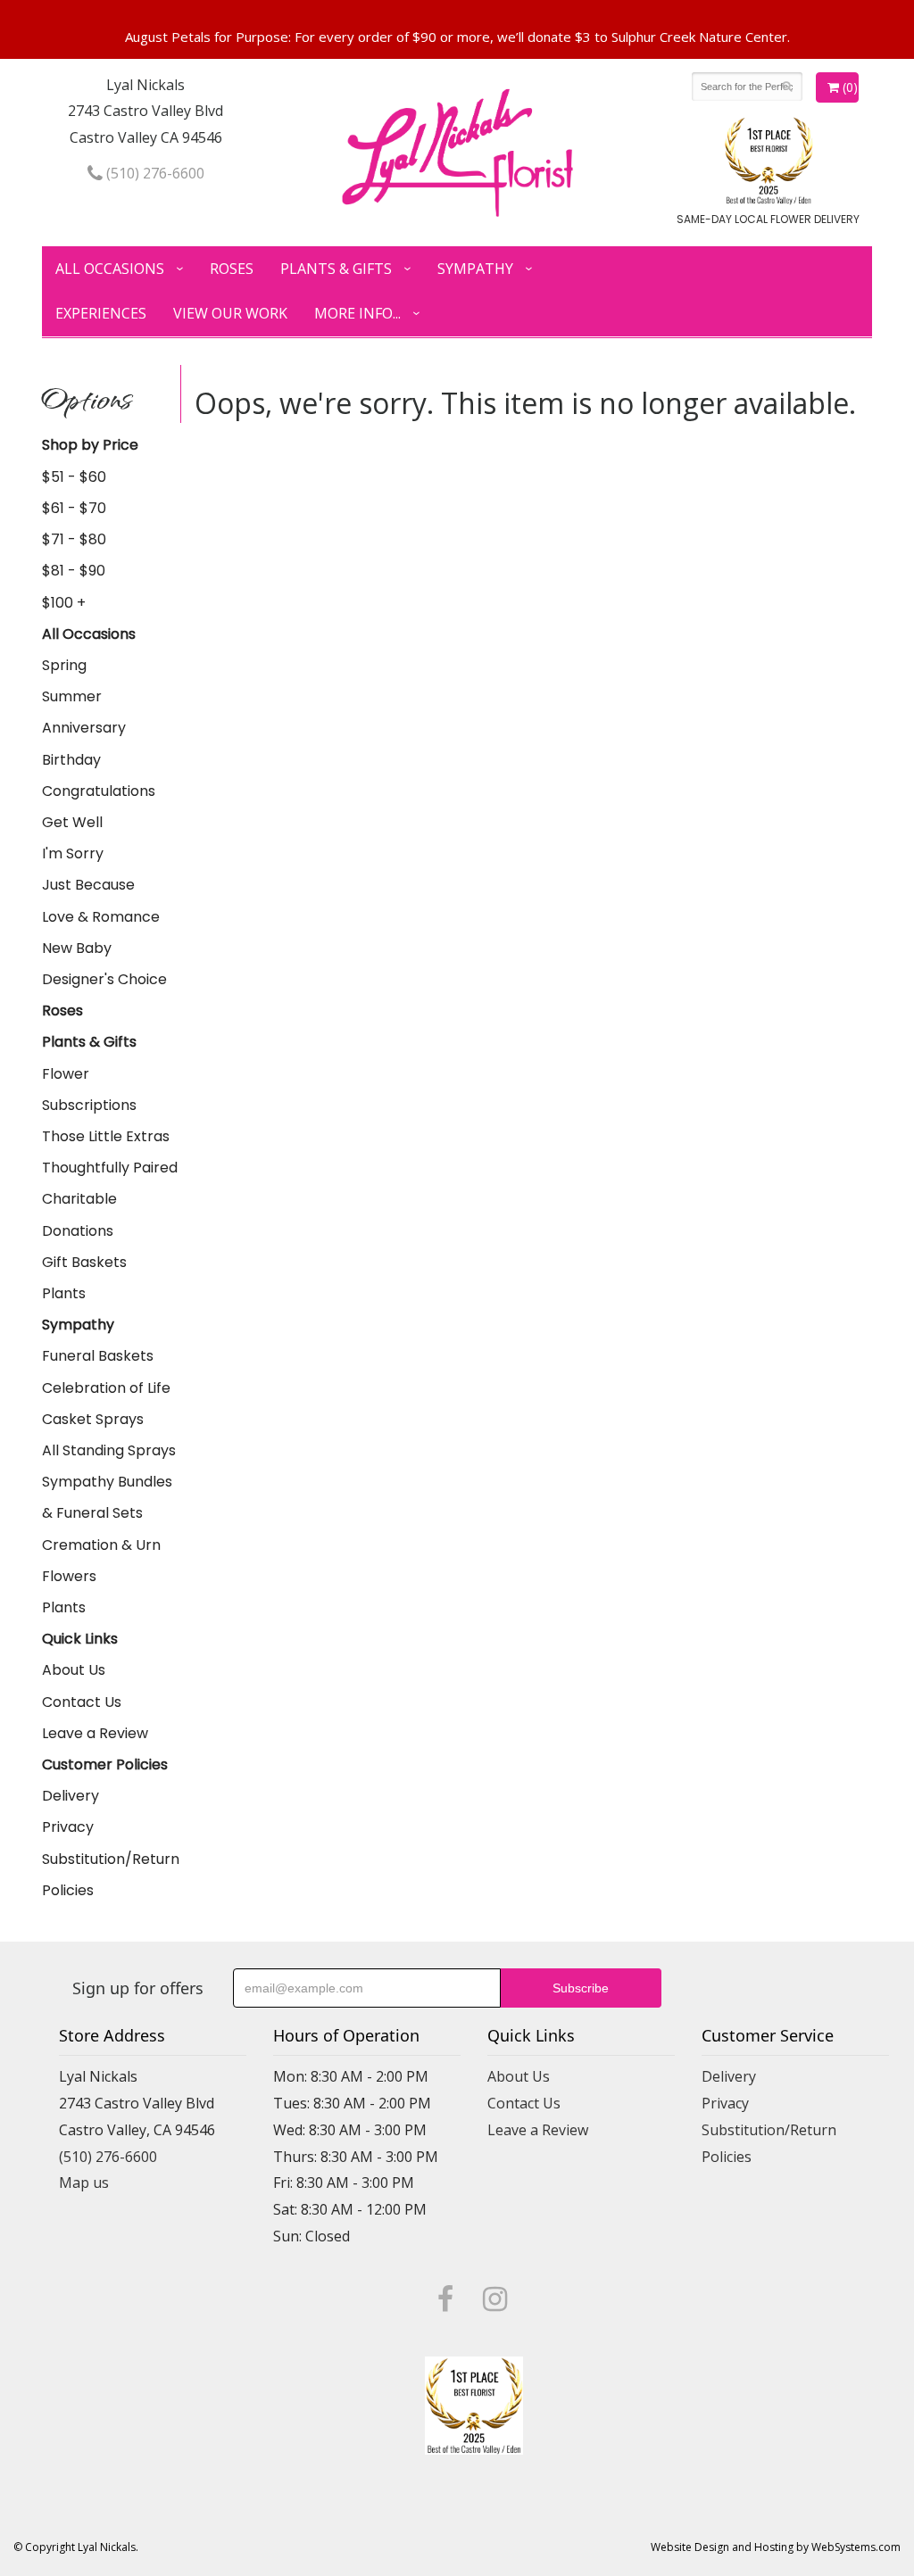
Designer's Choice (104, 979)
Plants (64, 1293)
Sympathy (475, 269)
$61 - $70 (74, 508)
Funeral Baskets (98, 1356)
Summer (72, 696)
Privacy (68, 1827)
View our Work (230, 313)
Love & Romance (101, 917)
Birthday (71, 760)
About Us (74, 1670)
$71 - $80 (74, 539)
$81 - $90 (74, 571)
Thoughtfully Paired (110, 1168)
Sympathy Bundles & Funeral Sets (107, 1497)
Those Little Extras (106, 1136)
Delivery (71, 1796)
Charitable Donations (79, 1214)
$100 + (64, 603)
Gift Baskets (84, 1262)
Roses (232, 269)
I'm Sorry (73, 853)
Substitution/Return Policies (111, 1875)
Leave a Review (95, 1733)
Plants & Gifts (336, 269)
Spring (64, 665)
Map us (84, 2183)
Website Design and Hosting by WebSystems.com (776, 2547)
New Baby (77, 948)
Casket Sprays (93, 1419)
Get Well (72, 822)
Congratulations (99, 791)
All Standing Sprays (109, 1450)
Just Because (88, 885)
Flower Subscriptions (89, 1089)
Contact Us (82, 1702)
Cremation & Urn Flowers (101, 1561)
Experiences (101, 313)
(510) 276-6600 (154, 173)
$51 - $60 (74, 477)
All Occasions (110, 269)
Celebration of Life (106, 1388)
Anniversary (84, 728)
